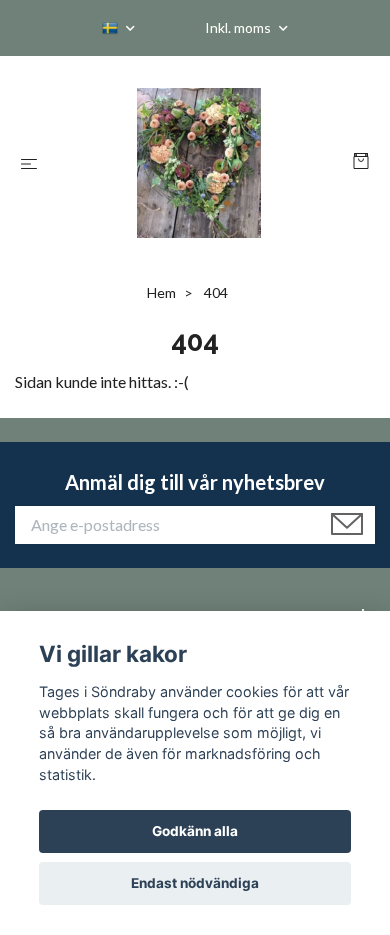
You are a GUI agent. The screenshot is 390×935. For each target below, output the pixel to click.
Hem (161, 292)
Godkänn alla (195, 831)
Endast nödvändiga (195, 883)
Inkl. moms (239, 27)
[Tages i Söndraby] (199, 163)
